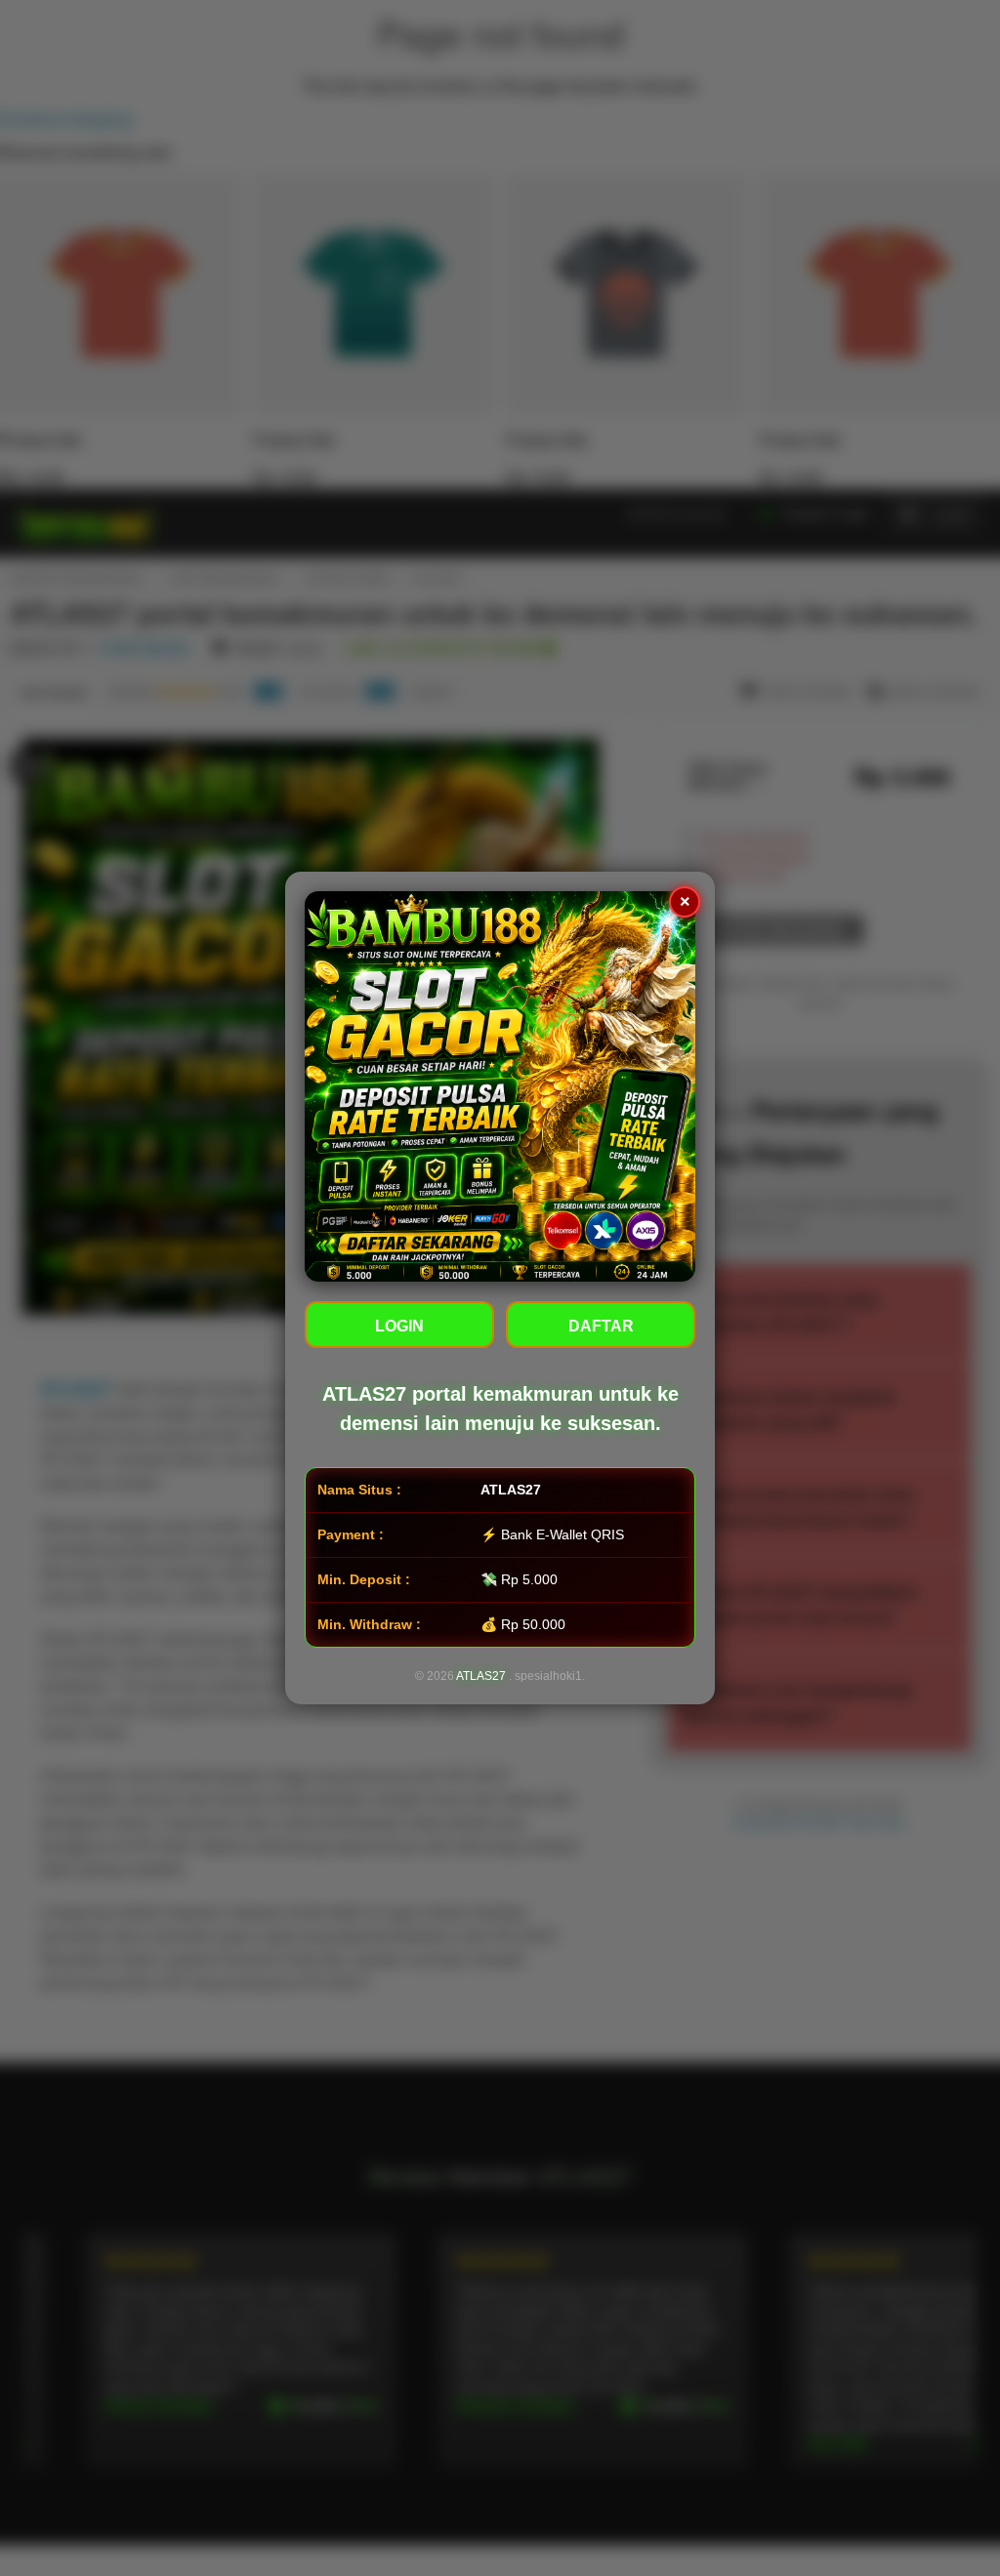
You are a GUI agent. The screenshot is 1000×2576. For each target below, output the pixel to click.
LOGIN (399, 1326)
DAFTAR (601, 1326)
